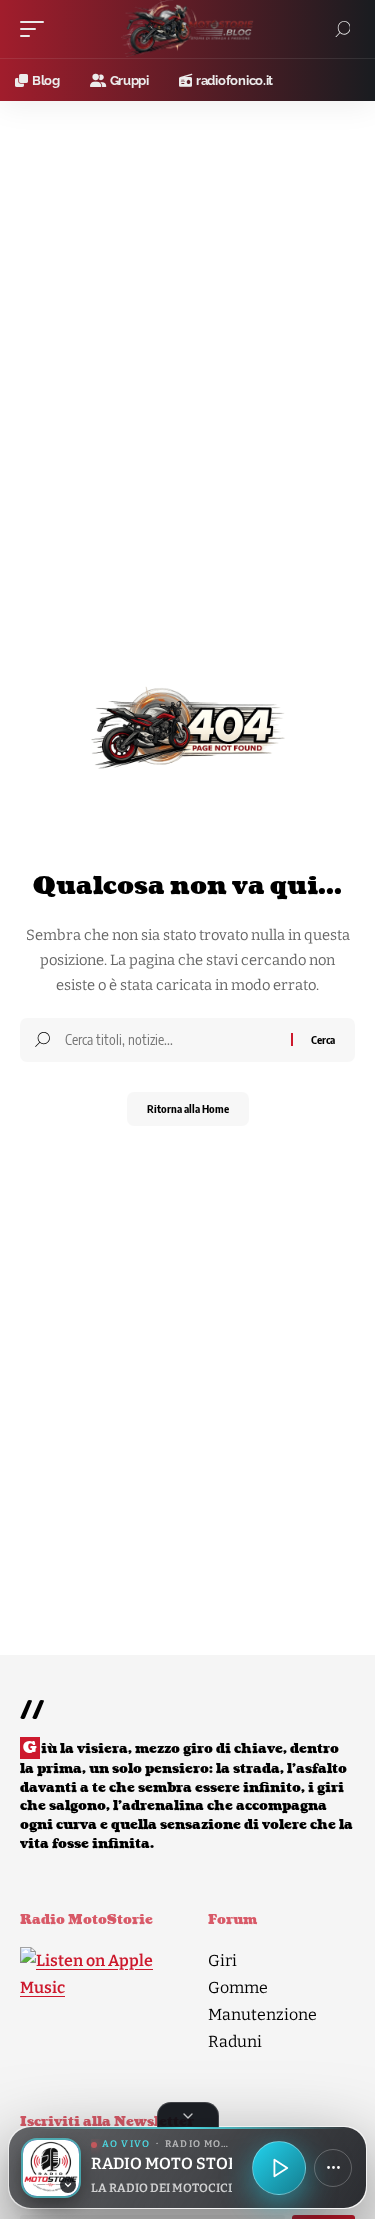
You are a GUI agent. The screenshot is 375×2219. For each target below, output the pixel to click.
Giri (222, 1960)
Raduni (235, 2041)
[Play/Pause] (279, 2168)
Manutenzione (262, 2014)
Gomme (238, 1987)
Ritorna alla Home (188, 1108)
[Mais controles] (333, 2168)
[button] (37, 29)
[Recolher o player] (188, 2115)
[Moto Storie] (188, 29)
